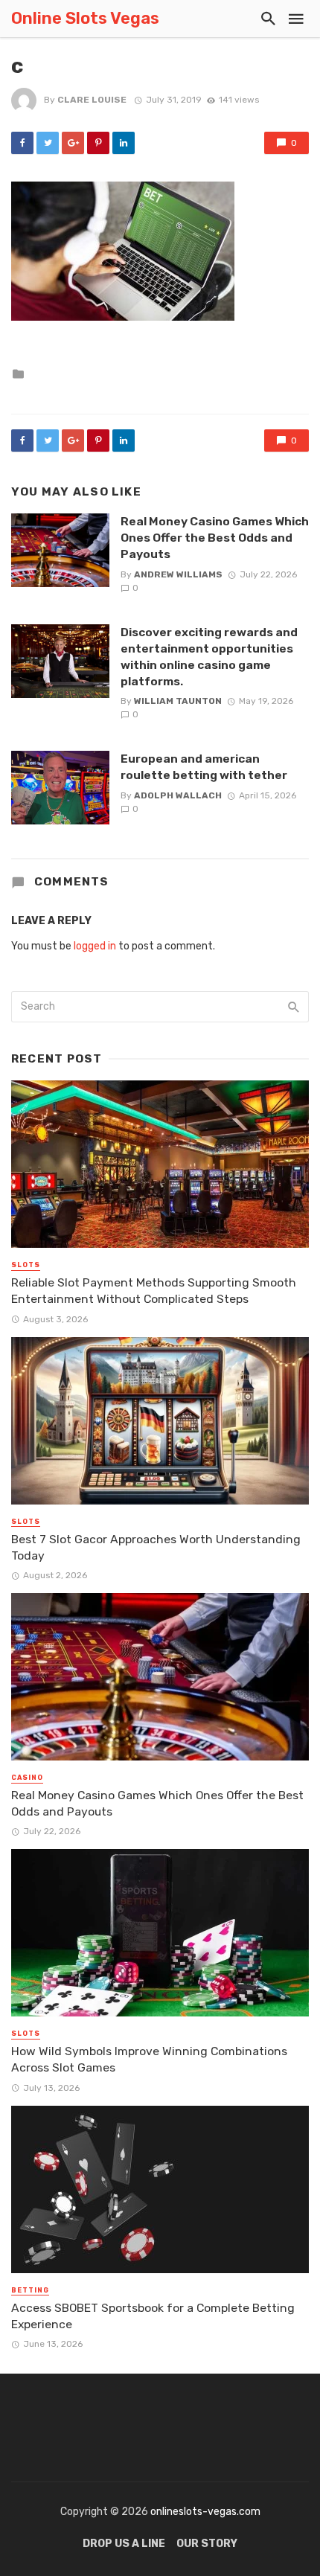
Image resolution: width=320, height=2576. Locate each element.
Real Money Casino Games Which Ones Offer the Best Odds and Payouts (215, 538)
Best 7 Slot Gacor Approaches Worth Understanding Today (156, 1547)
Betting (30, 2290)
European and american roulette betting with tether (204, 767)
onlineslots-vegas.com (205, 2512)
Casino (27, 1778)
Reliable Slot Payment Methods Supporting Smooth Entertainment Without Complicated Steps (154, 1291)
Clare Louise (92, 100)
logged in (95, 946)
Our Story (207, 2544)
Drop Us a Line (124, 2544)
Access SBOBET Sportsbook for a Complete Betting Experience (153, 2316)
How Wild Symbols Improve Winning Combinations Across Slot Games (149, 2059)
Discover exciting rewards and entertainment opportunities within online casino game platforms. (209, 657)
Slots (26, 1265)
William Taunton (178, 701)
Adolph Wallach (178, 795)
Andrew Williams (178, 574)
